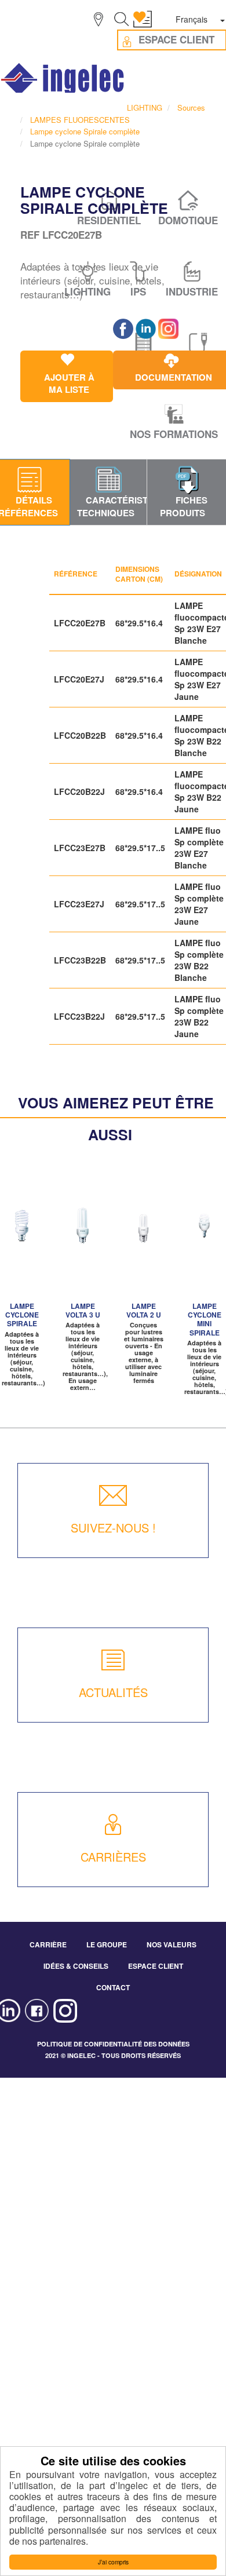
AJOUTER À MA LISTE (87, 1224)
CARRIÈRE (48, 1944)
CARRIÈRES (113, 1857)
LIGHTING (145, 107)
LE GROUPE (107, 1944)
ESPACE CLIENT (156, 1966)
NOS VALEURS (172, 1944)
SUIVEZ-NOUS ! (113, 1528)
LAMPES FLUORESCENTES (80, 120)
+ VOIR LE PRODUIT (22, 1253)
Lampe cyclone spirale (22, 1315)
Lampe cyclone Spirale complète (85, 131)
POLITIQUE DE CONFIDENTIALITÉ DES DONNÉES (113, 2044)
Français (192, 19)
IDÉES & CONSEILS (76, 1966)
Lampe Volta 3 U (83, 1310)
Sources (191, 107)
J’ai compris (113, 2562)
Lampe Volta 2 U (144, 1310)
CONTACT (113, 1987)
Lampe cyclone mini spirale (205, 1319)
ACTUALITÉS (113, 1692)
